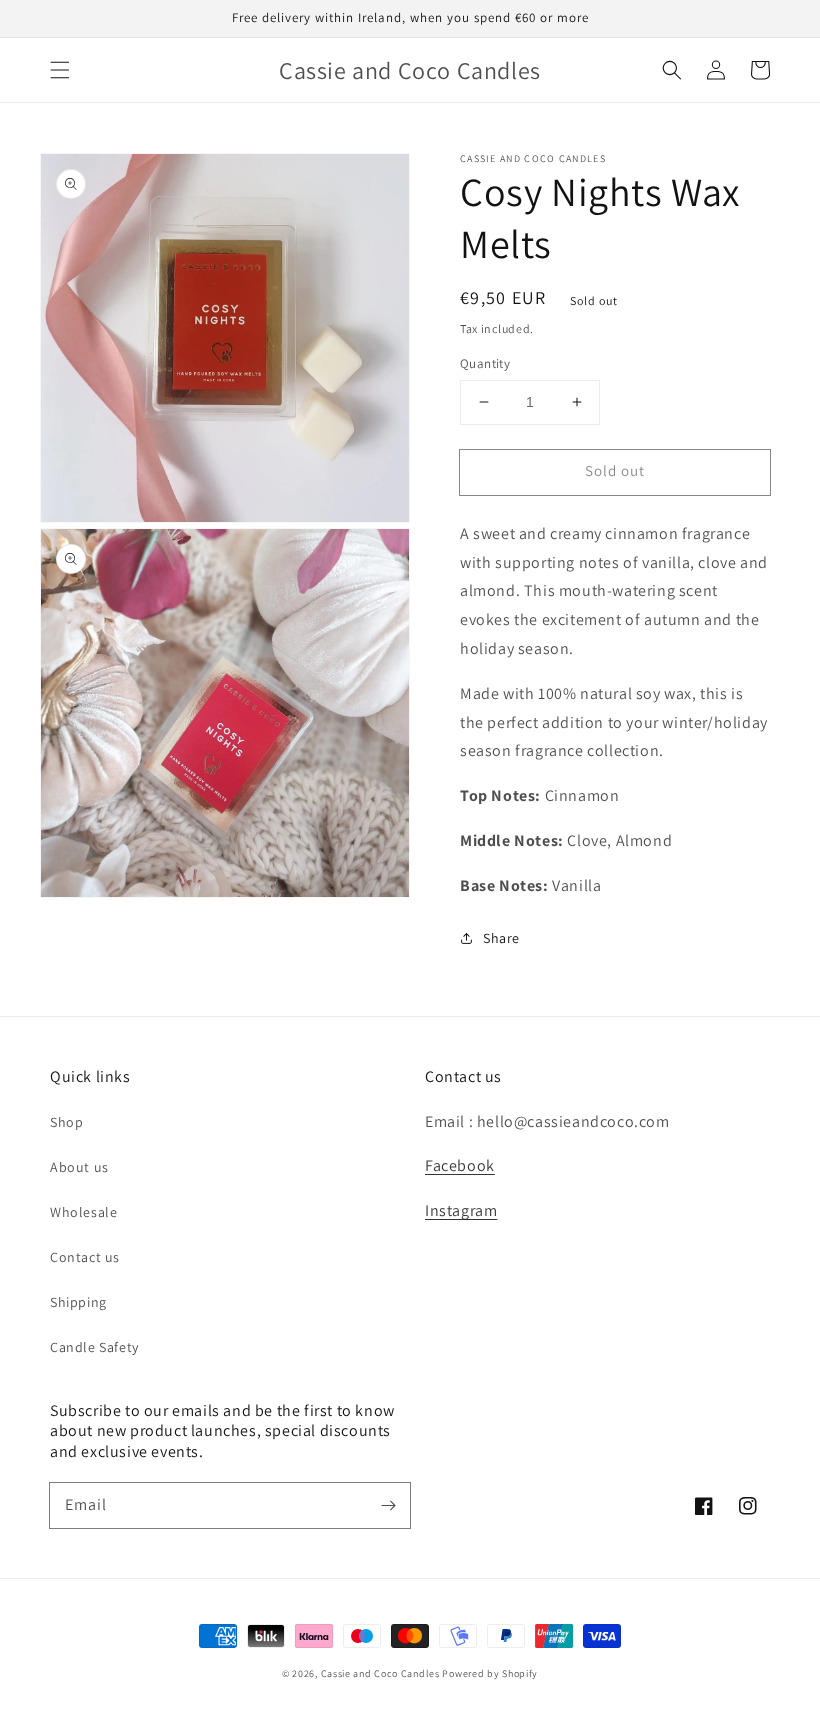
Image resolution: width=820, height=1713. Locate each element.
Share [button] (501, 938)
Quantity (485, 363)
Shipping (78, 1302)
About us (79, 1167)
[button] (60, 70)
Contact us (85, 1257)
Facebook (460, 1165)
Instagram (461, 1210)
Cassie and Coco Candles (380, 1673)
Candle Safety (94, 1347)
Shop (66, 1122)
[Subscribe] (388, 1505)
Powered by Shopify (490, 1673)
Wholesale (83, 1212)
